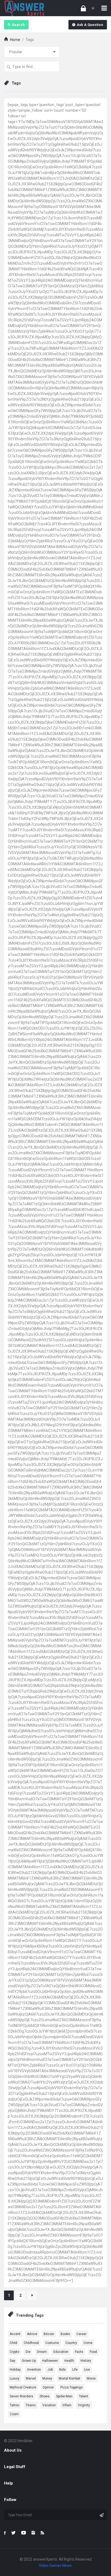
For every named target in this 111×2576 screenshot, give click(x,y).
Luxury (15, 2378)
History (86, 2361)
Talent (84, 2396)
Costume (52, 2343)
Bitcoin (49, 2334)
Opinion (48, 2387)
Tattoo (14, 2405)
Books (65, 2334)
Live (87, 2370)
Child (13, 2343)
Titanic (31, 2405)
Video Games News (55, 2565)
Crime (88, 2343)
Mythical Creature (23, 2387)
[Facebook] (5, 2533)
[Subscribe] (102, 2515)
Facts (79, 2352)
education (61, 2352)
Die (28, 2352)
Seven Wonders (21, 2396)
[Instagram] (33, 2533)
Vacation (49, 2405)
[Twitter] (13, 2533)
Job (50, 2370)
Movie (91, 2378)
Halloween (50, 2361)
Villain (67, 2405)
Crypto (14, 2352)
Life (75, 2370)
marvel (31, 2378)
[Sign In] (83, 8)
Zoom (14, 2414)
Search (18, 25)
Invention (34, 2370)
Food (93, 2352)
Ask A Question (90, 25)
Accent (15, 2334)
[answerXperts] (24, 8)
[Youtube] (24, 2533)
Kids (63, 2370)
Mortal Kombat (70, 2378)
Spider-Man (64, 2396)
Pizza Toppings (72, 2387)
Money (47, 2378)
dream (42, 2352)
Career (81, 2334)
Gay (13, 2361)
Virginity (84, 2405)
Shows (45, 2396)
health (69, 2361)
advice (32, 2334)
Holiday (15, 2370)
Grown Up (29, 2361)
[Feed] (42, 2533)
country (71, 2343)
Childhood (31, 2343)
